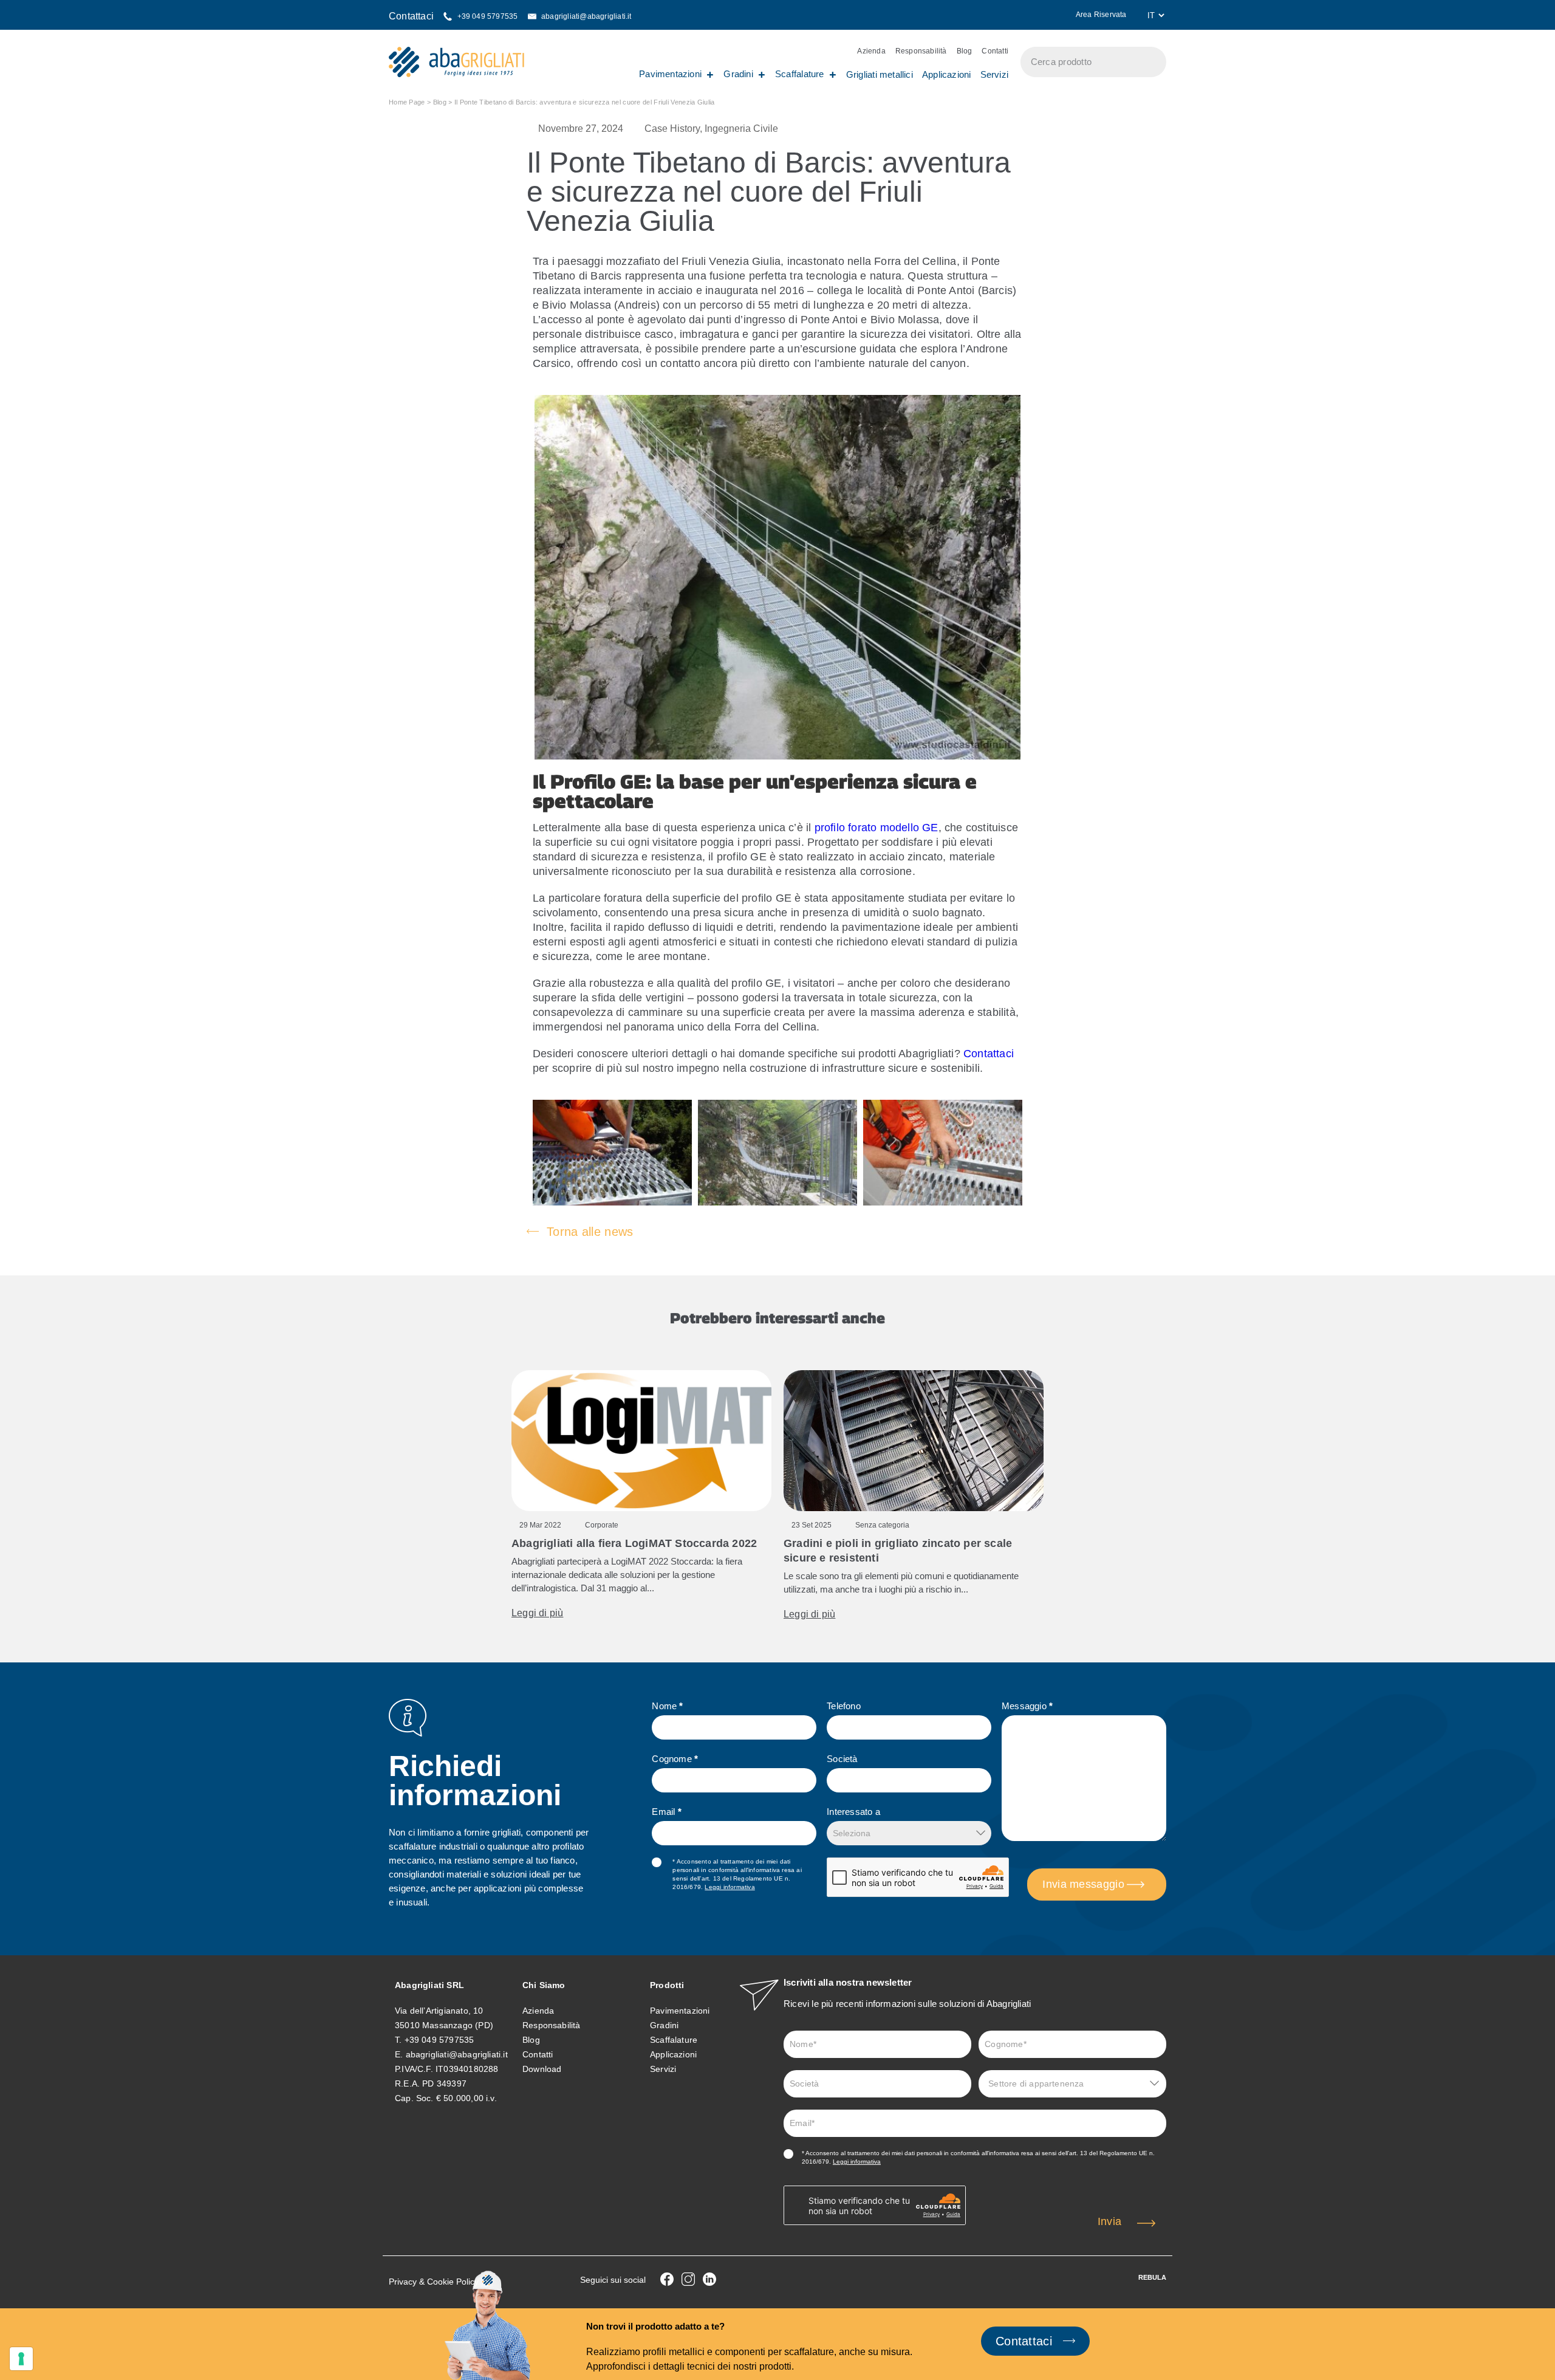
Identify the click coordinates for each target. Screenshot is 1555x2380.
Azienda (871, 51)
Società (842, 1759)
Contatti (995, 51)
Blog (965, 51)
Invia (1110, 2221)
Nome (667, 1706)
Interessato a (853, 1812)
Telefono (844, 1706)
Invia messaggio (1083, 1884)
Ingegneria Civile (741, 129)
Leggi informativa (730, 1887)
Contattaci (989, 1054)
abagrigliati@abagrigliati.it (457, 2054)
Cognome (675, 1759)
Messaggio (1027, 1706)
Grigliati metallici (880, 74)
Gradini (738, 74)
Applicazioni (947, 74)
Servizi (995, 74)
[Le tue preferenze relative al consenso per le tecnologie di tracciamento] (21, 2359)
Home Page (407, 102)
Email (666, 1812)
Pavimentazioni (670, 74)
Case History (672, 129)
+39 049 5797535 (439, 2040)
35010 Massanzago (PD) (444, 2025)
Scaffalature (800, 74)
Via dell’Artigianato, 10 (439, 2011)
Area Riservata (1102, 15)
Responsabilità (921, 51)
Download (542, 2069)
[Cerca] (1151, 62)
